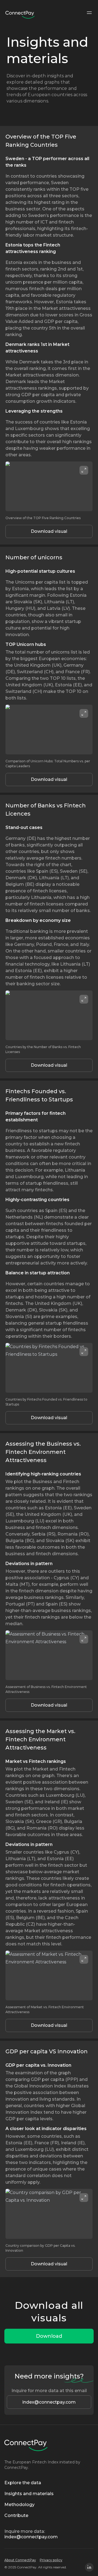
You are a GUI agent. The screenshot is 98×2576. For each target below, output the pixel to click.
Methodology (19, 2505)
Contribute (16, 2515)
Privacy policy (51, 2560)
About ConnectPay (20, 2560)
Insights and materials (29, 2494)
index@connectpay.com (49, 2402)
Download (49, 2336)
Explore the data (23, 2483)
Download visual (49, 531)
